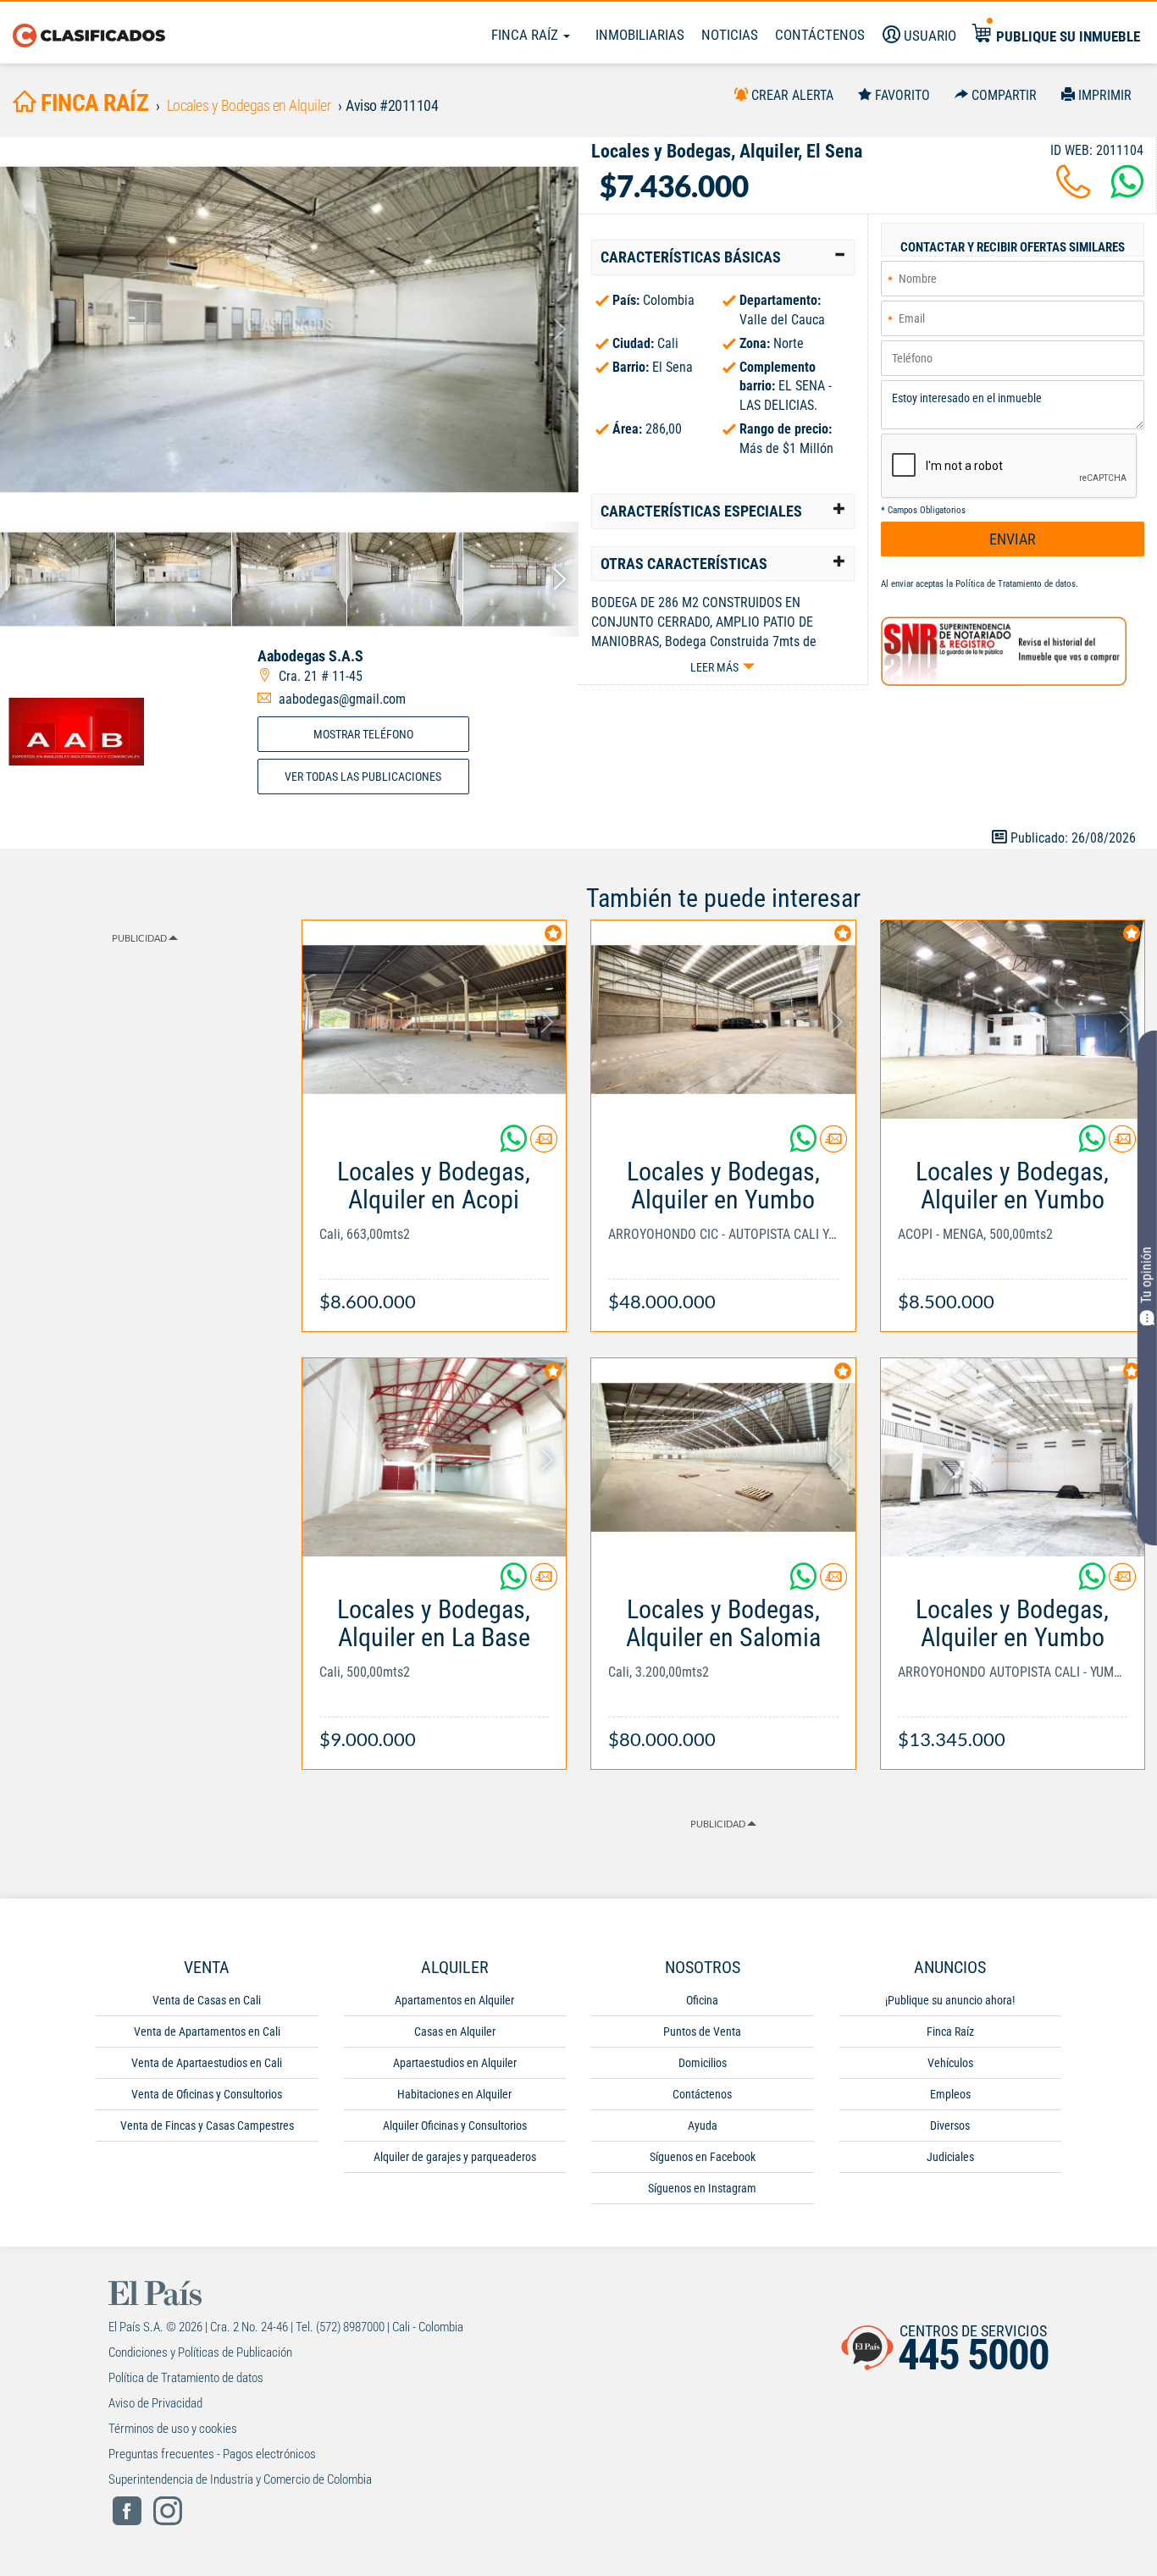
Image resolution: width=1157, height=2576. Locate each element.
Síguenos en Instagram (702, 2188)
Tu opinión (1146, 1276)
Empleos (950, 2094)
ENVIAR (1013, 539)
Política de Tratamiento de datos (1016, 584)
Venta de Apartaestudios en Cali (207, 2063)
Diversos (950, 2125)
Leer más (714, 667)
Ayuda (703, 2125)
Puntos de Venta (702, 2032)
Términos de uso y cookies (173, 2429)
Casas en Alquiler (455, 2032)
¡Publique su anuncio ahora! (950, 2000)
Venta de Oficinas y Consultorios (207, 2094)
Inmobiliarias (640, 35)
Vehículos (950, 2063)
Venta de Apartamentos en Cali (207, 2032)
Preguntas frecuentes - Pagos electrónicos (212, 2454)
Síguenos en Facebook (703, 2157)
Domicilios (703, 2063)
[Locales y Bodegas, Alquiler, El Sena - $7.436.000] (289, 329)
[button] (723, 257)
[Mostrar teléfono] (1073, 192)
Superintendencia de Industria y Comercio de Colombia (240, 2479)
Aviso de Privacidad (155, 2403)
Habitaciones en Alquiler (454, 2094)
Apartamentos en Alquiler (454, 2000)
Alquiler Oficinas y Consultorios (455, 2125)
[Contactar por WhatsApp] (1127, 192)
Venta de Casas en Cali (207, 2000)
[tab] (723, 257)
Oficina (702, 2000)
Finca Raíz (526, 35)
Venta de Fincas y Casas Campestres (207, 2125)
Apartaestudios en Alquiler (455, 2063)
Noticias (730, 35)
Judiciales (950, 2157)
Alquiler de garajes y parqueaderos (455, 2157)
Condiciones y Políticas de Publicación (200, 2352)
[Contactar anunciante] (544, 1145)
